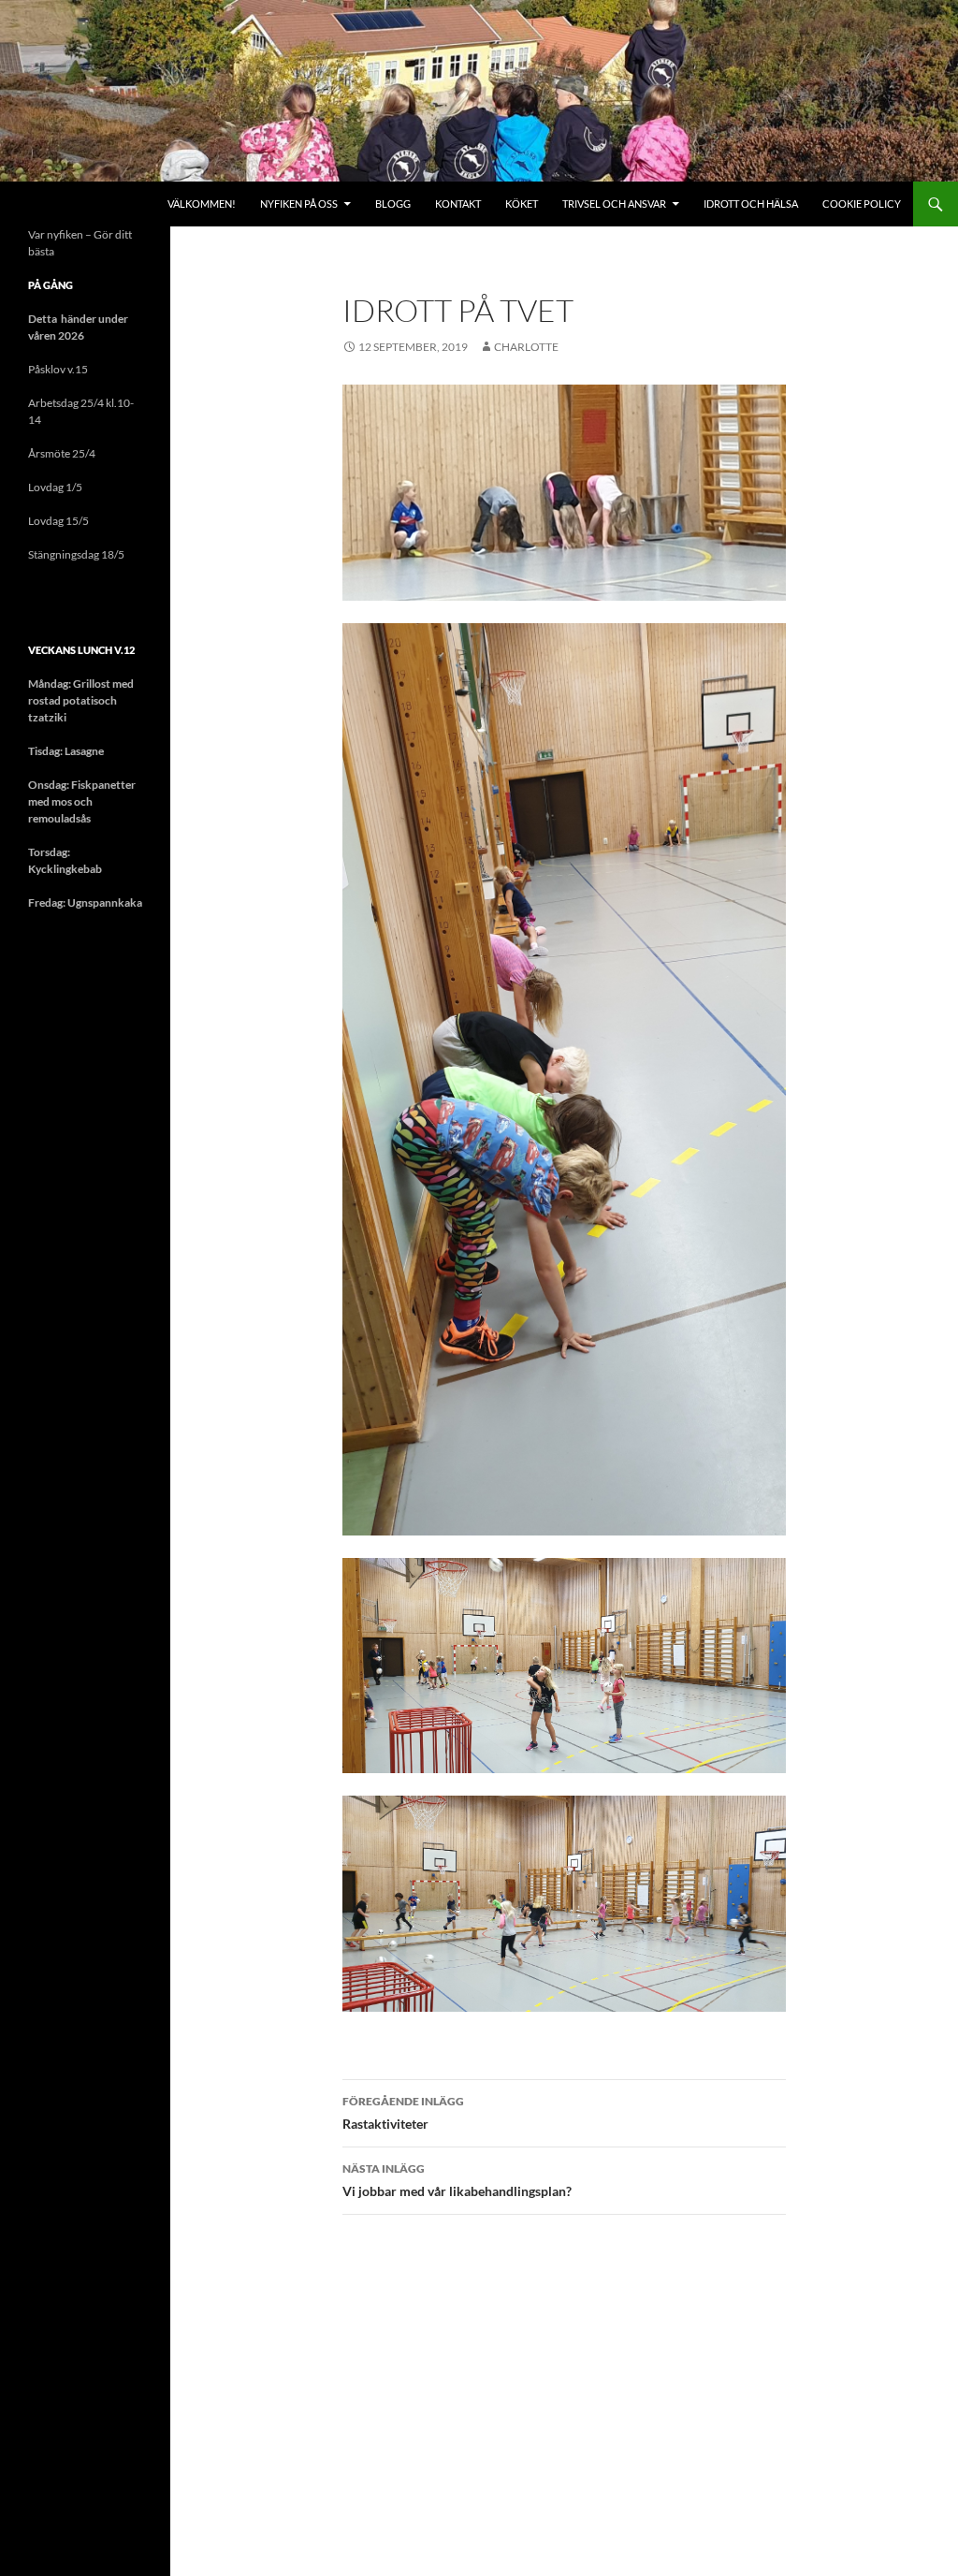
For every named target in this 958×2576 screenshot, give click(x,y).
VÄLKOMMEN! (202, 204)
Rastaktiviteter (403, 2113)
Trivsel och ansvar (614, 204)
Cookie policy (862, 204)
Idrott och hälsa (751, 204)
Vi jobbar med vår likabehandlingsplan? (457, 2180)
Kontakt (458, 204)
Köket (522, 204)
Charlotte (526, 347)
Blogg (393, 204)
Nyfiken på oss (299, 204)
